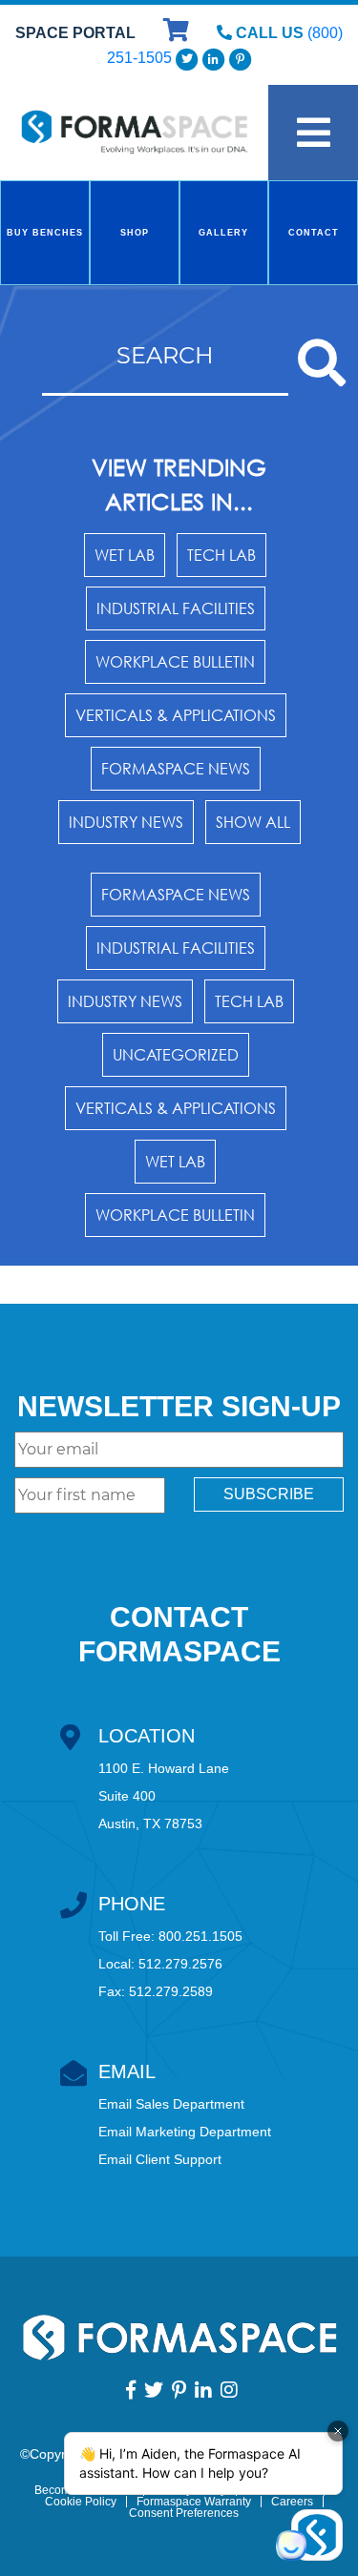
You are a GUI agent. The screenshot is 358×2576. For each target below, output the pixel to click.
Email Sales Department (171, 2104)
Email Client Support (160, 2159)
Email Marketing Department (185, 2132)
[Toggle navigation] (313, 133)
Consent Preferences (184, 2513)
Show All (253, 822)
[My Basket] (178, 33)
